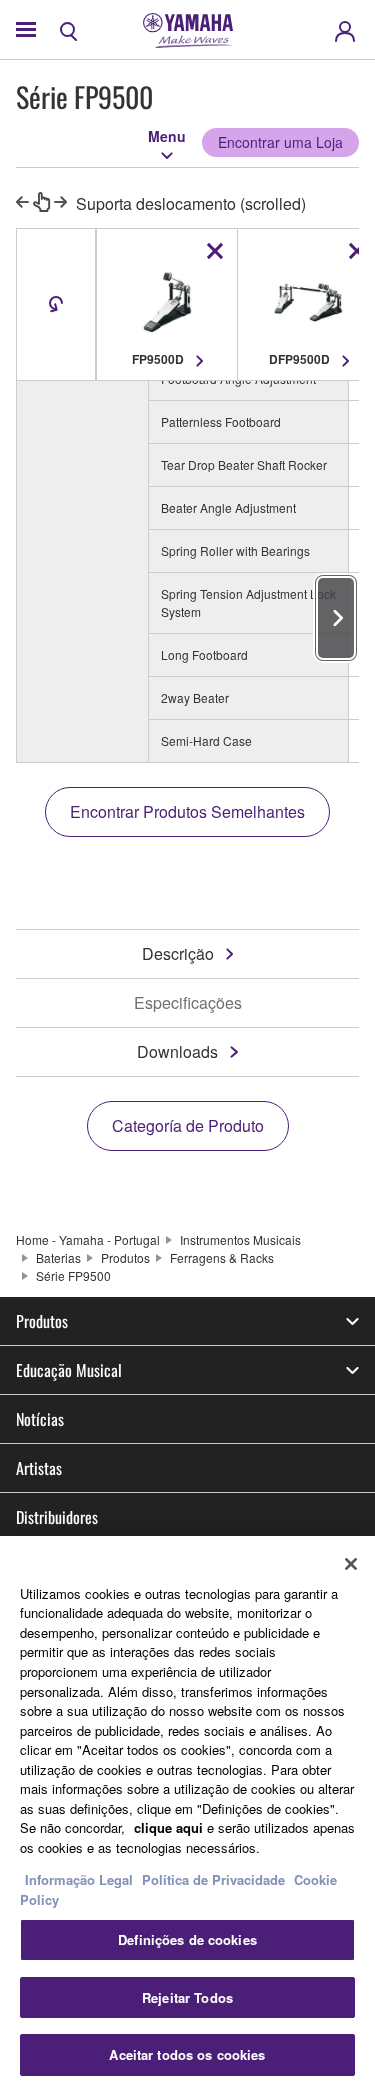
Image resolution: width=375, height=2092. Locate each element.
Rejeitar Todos (187, 1997)
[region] (187, 1814)
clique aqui (168, 1827)
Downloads (177, 1051)
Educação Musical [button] (69, 1370)
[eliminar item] (215, 251)
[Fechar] (351, 1564)
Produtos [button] (42, 1321)
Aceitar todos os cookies (187, 2054)
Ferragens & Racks (222, 1257)
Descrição (178, 953)
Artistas (39, 1468)
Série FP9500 (73, 1275)
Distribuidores (57, 1517)
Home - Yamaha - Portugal (88, 1239)
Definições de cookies (187, 1939)
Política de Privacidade (213, 1879)
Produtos (125, 1257)
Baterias (58, 1257)
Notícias (40, 1419)
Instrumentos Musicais (240, 1239)
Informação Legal (79, 1879)
